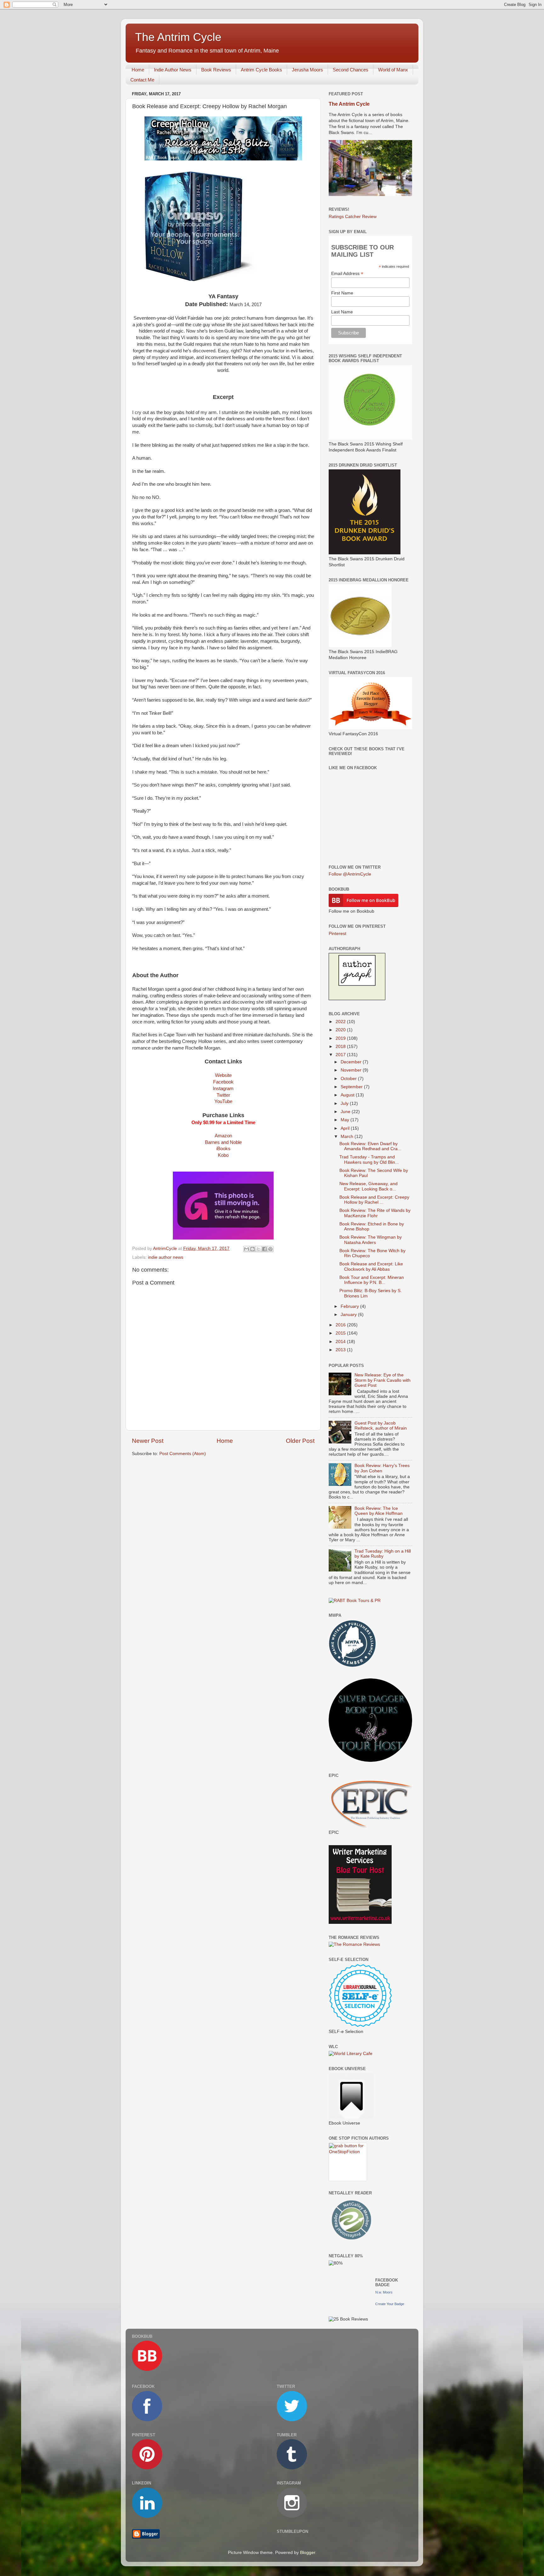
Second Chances (351, 70)
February (350, 1306)
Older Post (300, 1441)
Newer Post (148, 1441)
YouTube (223, 1101)
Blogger (308, 2553)
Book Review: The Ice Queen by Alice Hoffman (379, 1511)
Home (138, 70)
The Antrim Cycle (178, 37)
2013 (341, 1350)
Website (223, 1075)
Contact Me (142, 80)
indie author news (166, 1257)
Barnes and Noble (223, 1142)
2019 (341, 1038)
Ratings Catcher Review (353, 217)
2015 (341, 1333)
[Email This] (246, 1249)
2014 (341, 1342)
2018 (341, 1047)
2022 (341, 1022)
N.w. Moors (384, 2292)
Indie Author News (173, 70)
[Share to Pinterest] (270, 1249)
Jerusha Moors (307, 70)
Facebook (223, 1082)
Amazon (223, 1136)
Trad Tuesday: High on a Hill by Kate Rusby (383, 1554)
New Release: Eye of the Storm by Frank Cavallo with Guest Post (382, 1380)
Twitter (223, 1095)
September (352, 1087)
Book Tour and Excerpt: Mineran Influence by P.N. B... (372, 1280)
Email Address (347, 274)
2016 (341, 1325)
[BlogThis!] (252, 1249)
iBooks (223, 1149)
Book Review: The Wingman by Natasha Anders (371, 1240)
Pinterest (337, 934)
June (346, 1112)
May (346, 1120)
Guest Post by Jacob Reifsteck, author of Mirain (381, 1426)
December (352, 1062)
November (352, 1070)
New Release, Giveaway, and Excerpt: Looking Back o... (368, 1186)
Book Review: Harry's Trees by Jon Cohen (382, 1468)
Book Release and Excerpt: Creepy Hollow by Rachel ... (374, 1200)
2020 (341, 1030)
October (349, 1079)
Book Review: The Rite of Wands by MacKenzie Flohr (375, 1213)
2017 (341, 1055)
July (345, 1103)
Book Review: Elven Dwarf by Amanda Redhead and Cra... (370, 1146)
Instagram (223, 1089)
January (349, 1315)
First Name (342, 293)
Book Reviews (216, 70)
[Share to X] (258, 1249)
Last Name (342, 312)
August (348, 1095)
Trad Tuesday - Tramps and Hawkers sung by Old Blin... (369, 1159)
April (346, 1128)
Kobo (223, 1155)
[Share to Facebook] (264, 1249)
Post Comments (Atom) (183, 1454)
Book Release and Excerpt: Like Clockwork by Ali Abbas (371, 1266)
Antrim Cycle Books (261, 70)
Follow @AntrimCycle (350, 874)
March (348, 1137)
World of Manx (393, 70)
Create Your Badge (390, 2304)
